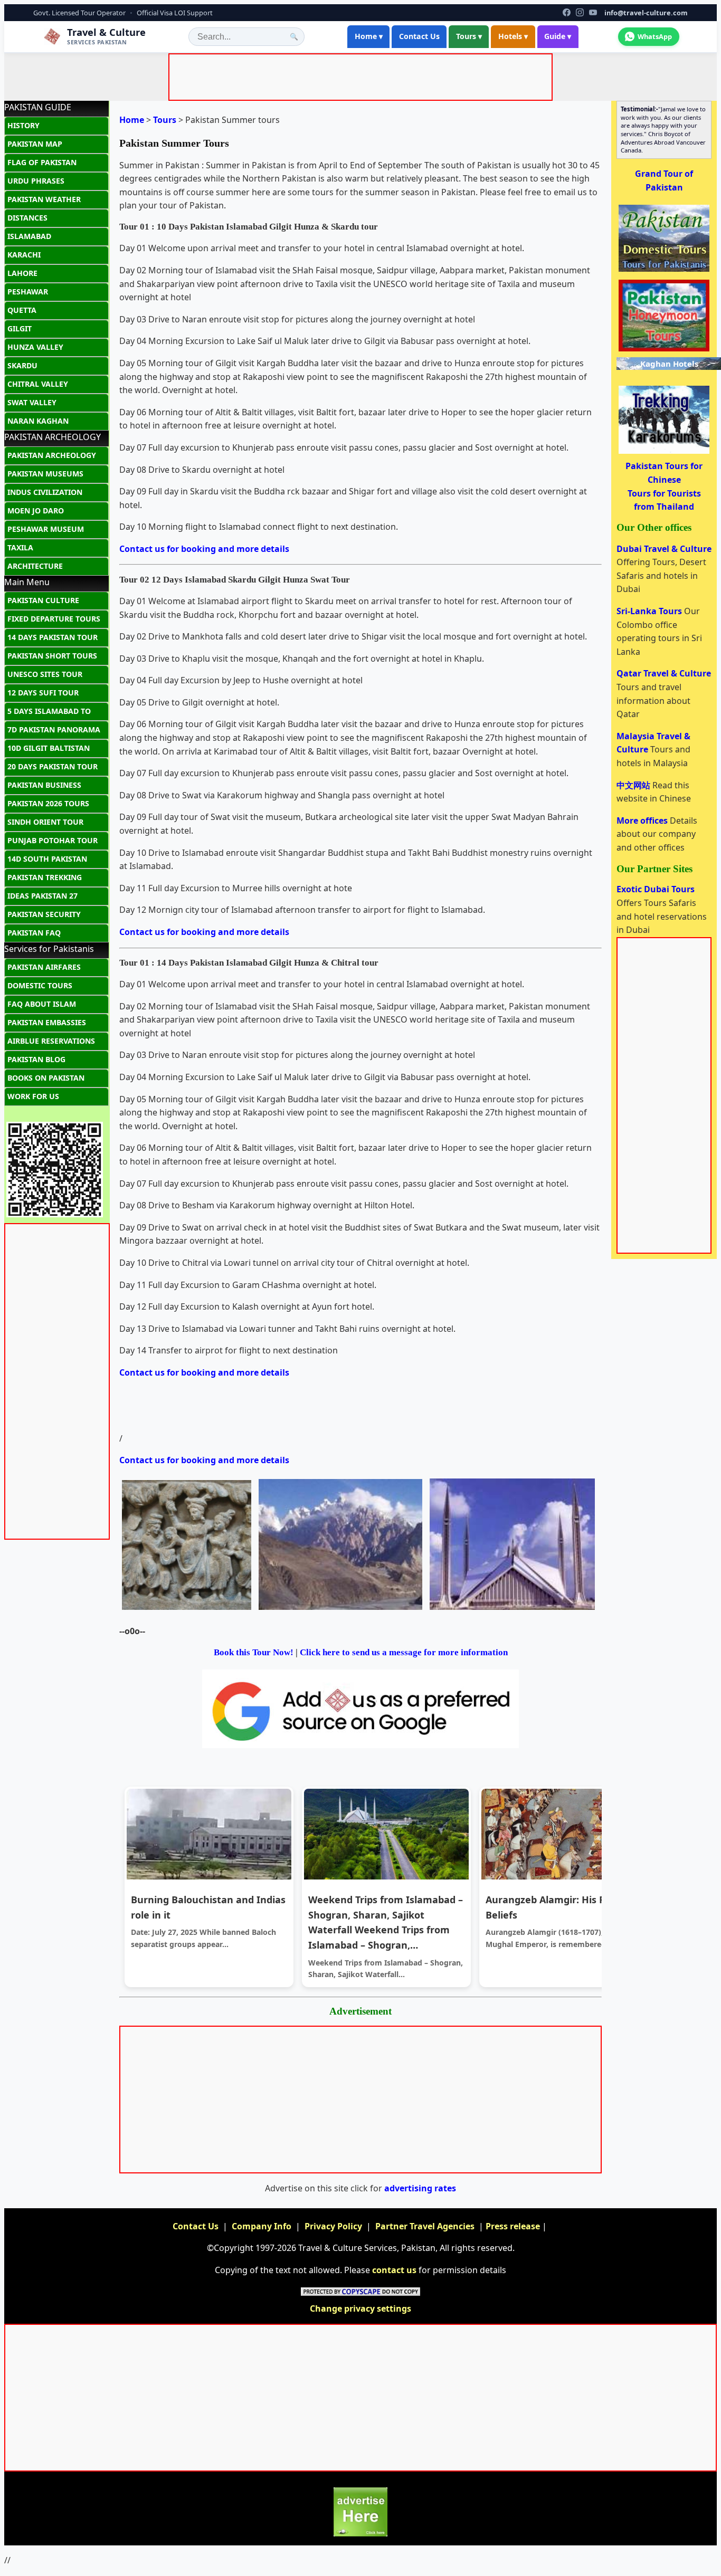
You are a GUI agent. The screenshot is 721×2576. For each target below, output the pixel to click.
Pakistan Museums (45, 474)
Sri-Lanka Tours (650, 611)
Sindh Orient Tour (45, 822)
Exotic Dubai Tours (656, 889)
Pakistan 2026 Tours (48, 803)
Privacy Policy (333, 2226)
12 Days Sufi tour (43, 693)
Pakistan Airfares (44, 967)
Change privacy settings (360, 2308)
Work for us (33, 1096)
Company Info (262, 2226)
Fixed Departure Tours (54, 619)
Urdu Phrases (36, 181)
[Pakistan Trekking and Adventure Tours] (664, 453)
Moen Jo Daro (36, 511)
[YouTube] (593, 12)
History (23, 125)
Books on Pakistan (46, 1078)
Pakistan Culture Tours (43, 603)
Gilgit (20, 328)
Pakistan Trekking (45, 877)
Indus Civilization (45, 492)
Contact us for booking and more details (204, 549)
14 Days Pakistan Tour (53, 637)
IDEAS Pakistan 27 (42, 896)
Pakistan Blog (36, 1059)
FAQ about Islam (42, 1004)
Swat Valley (32, 402)
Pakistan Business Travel (44, 787)
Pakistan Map (35, 144)
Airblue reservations (51, 1041)
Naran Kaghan (38, 421)
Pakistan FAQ (34, 933)
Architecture (35, 566)
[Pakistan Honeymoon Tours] (664, 350)
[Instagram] (580, 12)
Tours (469, 36)
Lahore (22, 273)
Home (369, 36)
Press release (513, 2226)
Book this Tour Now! (254, 1652)
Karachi (24, 255)
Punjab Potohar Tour (53, 840)
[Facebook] (567, 12)
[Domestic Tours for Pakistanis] (664, 271)
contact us (394, 2270)
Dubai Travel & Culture (664, 549)
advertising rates (420, 2188)
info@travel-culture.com (646, 13)
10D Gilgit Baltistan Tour (49, 750)
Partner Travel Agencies (425, 2226)
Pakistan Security (44, 914)
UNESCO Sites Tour (45, 674)
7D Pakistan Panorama (54, 729)
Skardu (22, 365)
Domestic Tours (40, 985)
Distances (27, 218)
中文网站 (634, 785)
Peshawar (28, 292)
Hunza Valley (35, 347)
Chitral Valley (38, 384)
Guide (558, 36)
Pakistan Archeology (52, 455)
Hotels (513, 36)
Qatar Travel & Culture (664, 673)
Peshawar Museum (46, 529)
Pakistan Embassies (47, 1022)
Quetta (22, 310)
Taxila (20, 547)
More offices (643, 820)
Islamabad (29, 236)
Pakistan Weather (44, 199)
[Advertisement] (363, 79)
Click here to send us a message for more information (404, 1652)
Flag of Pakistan (42, 162)
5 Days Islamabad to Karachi (49, 713)
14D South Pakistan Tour (47, 861)
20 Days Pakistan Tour (53, 766)
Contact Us (419, 36)
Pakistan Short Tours (52, 656)
